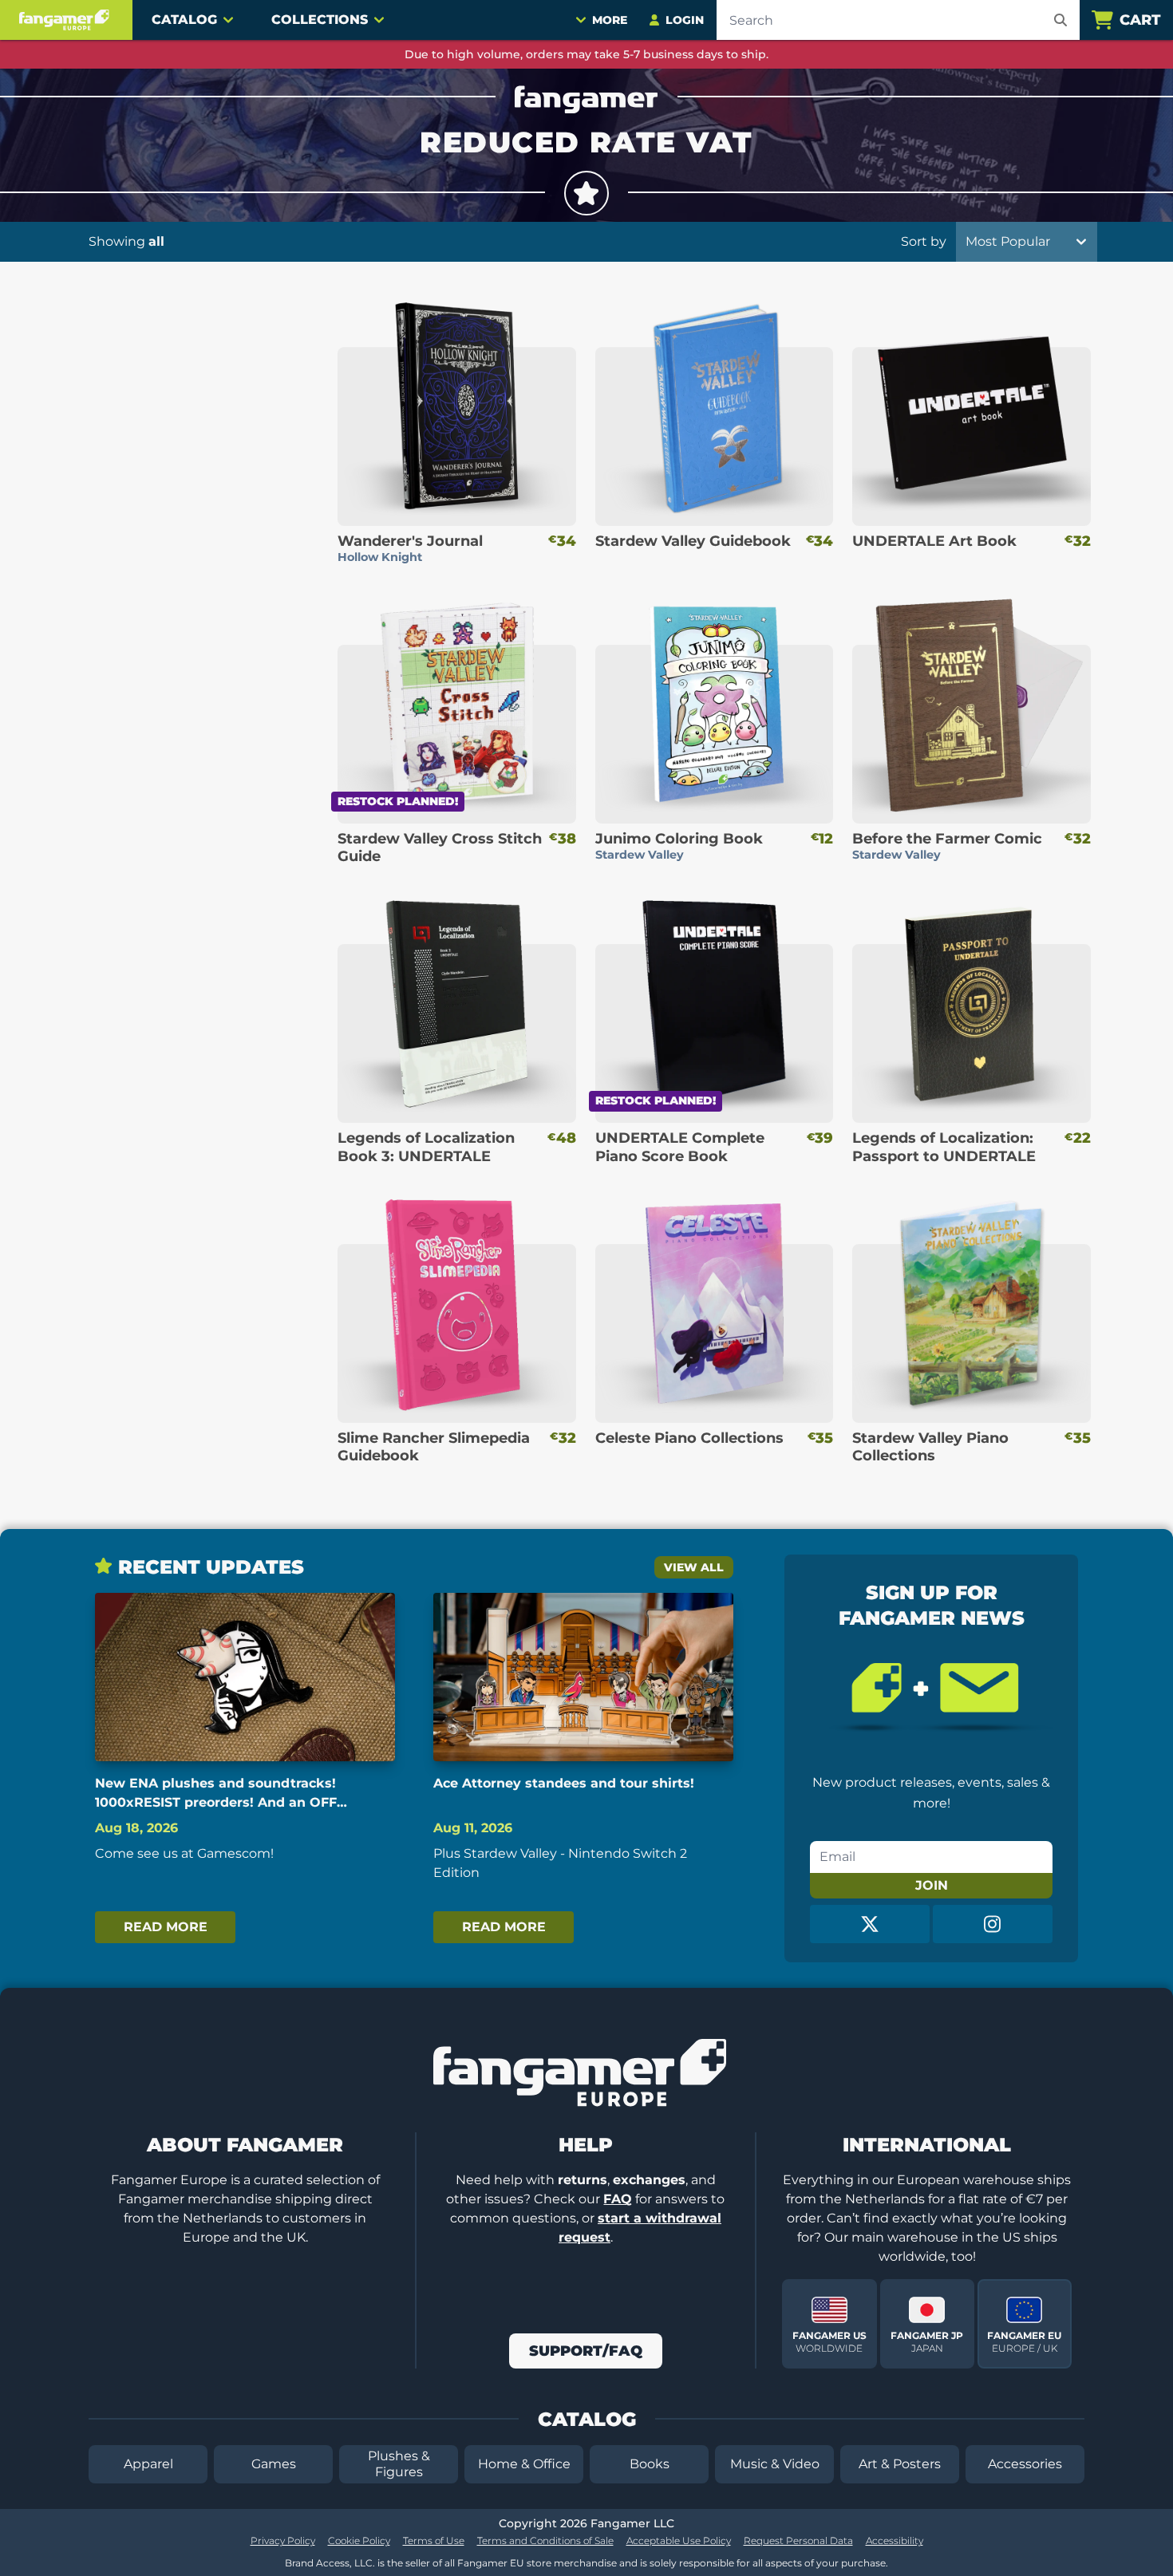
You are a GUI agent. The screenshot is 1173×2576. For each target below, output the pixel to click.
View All (694, 1567)
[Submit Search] (1060, 20)
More (610, 20)
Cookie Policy (359, 2540)
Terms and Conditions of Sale (545, 2540)
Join (932, 1885)
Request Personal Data (798, 2540)
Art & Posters (900, 2464)
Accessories (1025, 2464)
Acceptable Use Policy (679, 2540)
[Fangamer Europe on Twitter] (870, 1924)
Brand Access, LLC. (330, 2563)
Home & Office (524, 2464)
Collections (320, 20)
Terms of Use (434, 2540)
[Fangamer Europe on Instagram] (993, 1924)
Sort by (924, 241)
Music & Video (775, 2464)
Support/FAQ (586, 2351)
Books (650, 2464)
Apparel (148, 2464)
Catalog (184, 20)
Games (274, 2464)
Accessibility (895, 2540)
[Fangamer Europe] (66, 20)
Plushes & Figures (399, 2464)
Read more (166, 1927)
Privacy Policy (283, 2540)
